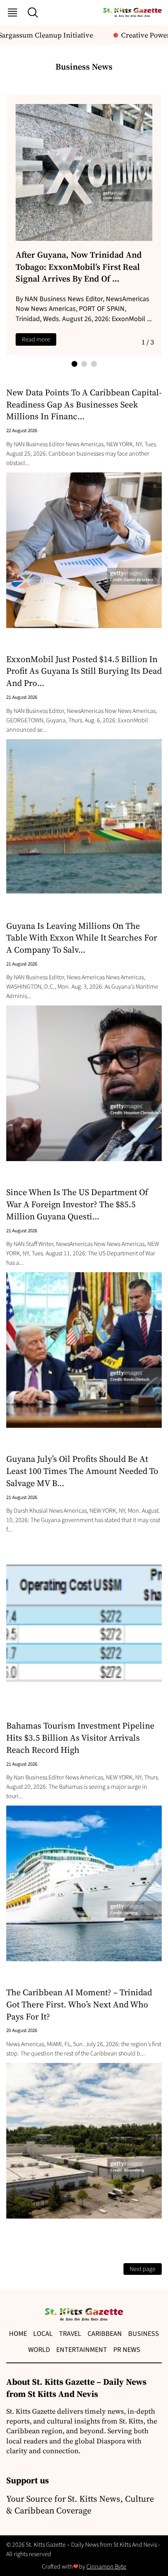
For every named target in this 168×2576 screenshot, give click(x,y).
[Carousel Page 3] (94, 364)
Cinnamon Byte (106, 2567)
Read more (36, 339)
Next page (143, 2269)
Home (18, 2334)
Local (43, 2334)
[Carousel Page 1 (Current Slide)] (74, 364)
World (39, 2350)
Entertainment (82, 2350)
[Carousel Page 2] (84, 364)
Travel (70, 2334)
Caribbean (105, 2334)
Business (144, 2334)
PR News (127, 2350)
